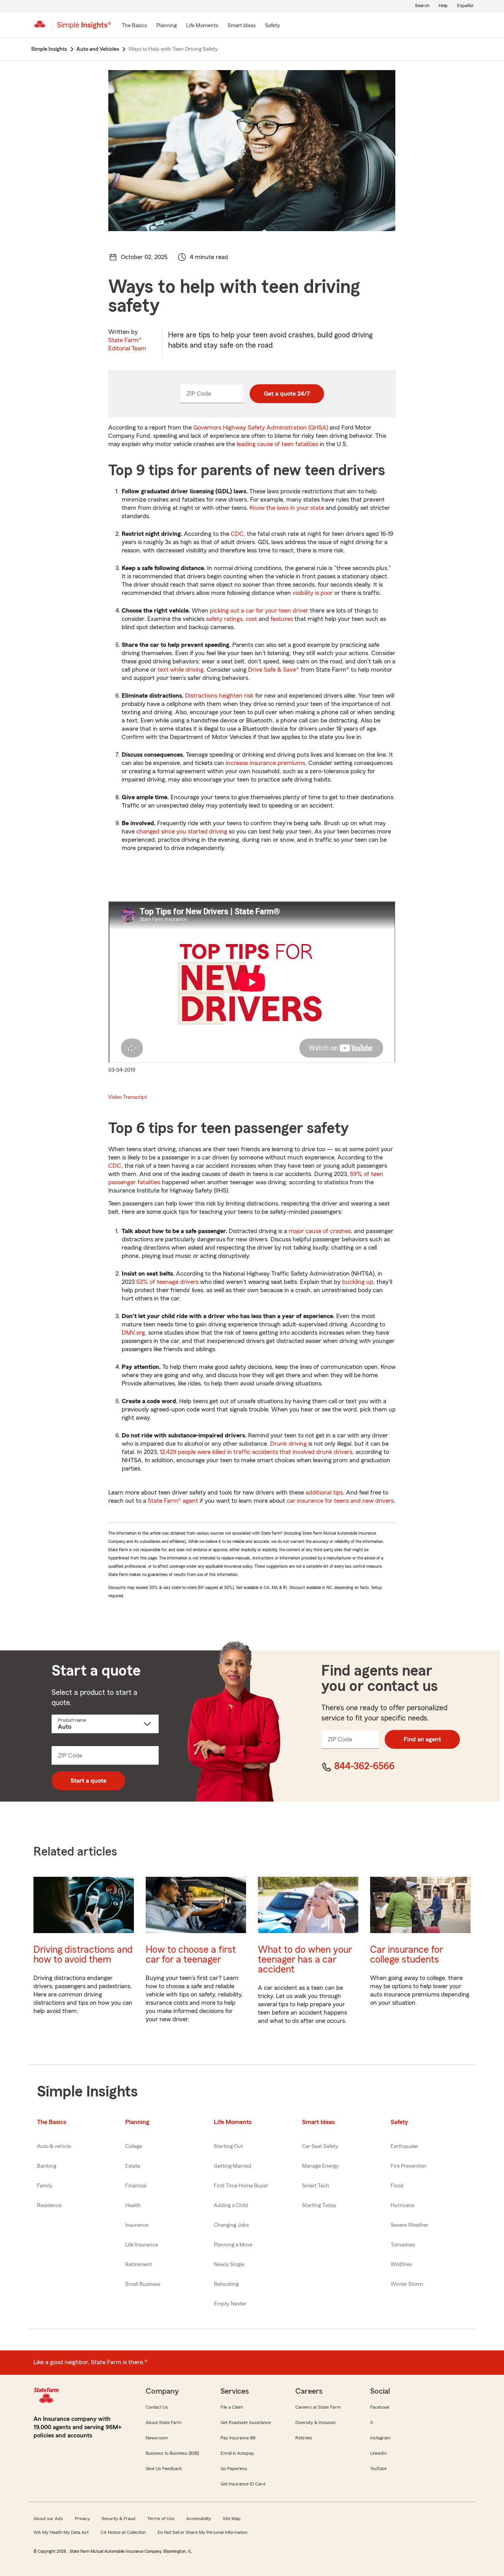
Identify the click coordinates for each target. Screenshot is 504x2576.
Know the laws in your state (287, 508)
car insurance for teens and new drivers (340, 1501)
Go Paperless (234, 2469)
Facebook (380, 2407)
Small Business (143, 2284)
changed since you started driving (182, 832)
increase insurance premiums (265, 763)
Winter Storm (407, 2284)
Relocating (226, 2284)
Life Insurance (142, 2245)
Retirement (139, 2265)
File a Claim (232, 2407)
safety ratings (224, 619)
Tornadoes (403, 2245)
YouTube (378, 2469)
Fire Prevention (409, 2166)
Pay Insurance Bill (238, 2438)
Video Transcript (128, 1097)
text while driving (181, 670)
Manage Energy (320, 2166)
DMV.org (133, 1333)
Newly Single (229, 2265)
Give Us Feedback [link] (164, 2469)
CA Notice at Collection (123, 2532)
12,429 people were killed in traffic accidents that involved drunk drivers (256, 1452)
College (134, 2146)
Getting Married (233, 2166)
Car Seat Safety (320, 2146)
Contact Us (157, 2407)
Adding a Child (231, 2206)
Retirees (304, 2438)
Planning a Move (233, 2245)
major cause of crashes (320, 1231)
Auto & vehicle (54, 2146)
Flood (397, 2186)
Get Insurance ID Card (243, 2484)
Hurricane (402, 2206)
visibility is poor (313, 593)
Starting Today (319, 2206)
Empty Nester (230, 2304)
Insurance (137, 2225)
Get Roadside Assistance (246, 2422)
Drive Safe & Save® (274, 670)
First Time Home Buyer (241, 2186)
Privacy (82, 2519)
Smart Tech (316, 2186)
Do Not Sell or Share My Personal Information (202, 2532)
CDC (237, 534)
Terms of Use (161, 2519)
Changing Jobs (231, 2225)
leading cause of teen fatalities (277, 444)
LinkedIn (378, 2453)
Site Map (232, 2519)
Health (133, 2206)
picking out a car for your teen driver (259, 611)
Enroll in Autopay (237, 2453)
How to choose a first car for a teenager (191, 1955)
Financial (136, 2186)
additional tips (324, 1493)
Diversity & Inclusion (315, 2422)
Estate (133, 2166)
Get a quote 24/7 (287, 394)
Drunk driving (288, 1444)
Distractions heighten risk (219, 696)
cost (251, 619)
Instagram (380, 2438)
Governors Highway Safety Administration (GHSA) (261, 428)
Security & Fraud (119, 2519)
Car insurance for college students (407, 1955)
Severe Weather (409, 2225)
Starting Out (228, 2146)
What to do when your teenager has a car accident (305, 1960)
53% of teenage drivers (167, 1282)
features (282, 619)
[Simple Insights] (84, 28)
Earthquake (404, 2146)
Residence (49, 2206)
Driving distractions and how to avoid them (83, 1955)
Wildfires (401, 2265)
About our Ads (48, 2519)
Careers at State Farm (318, 2407)
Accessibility (199, 2519)
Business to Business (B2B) (172, 2453)
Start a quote (88, 1781)
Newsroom (157, 2438)
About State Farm (164, 2422)
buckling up (358, 1282)
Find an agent (422, 1739)
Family (45, 2186)
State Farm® (127, 344)
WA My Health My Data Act (61, 2532)
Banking (47, 2166)
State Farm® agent (173, 1501)
